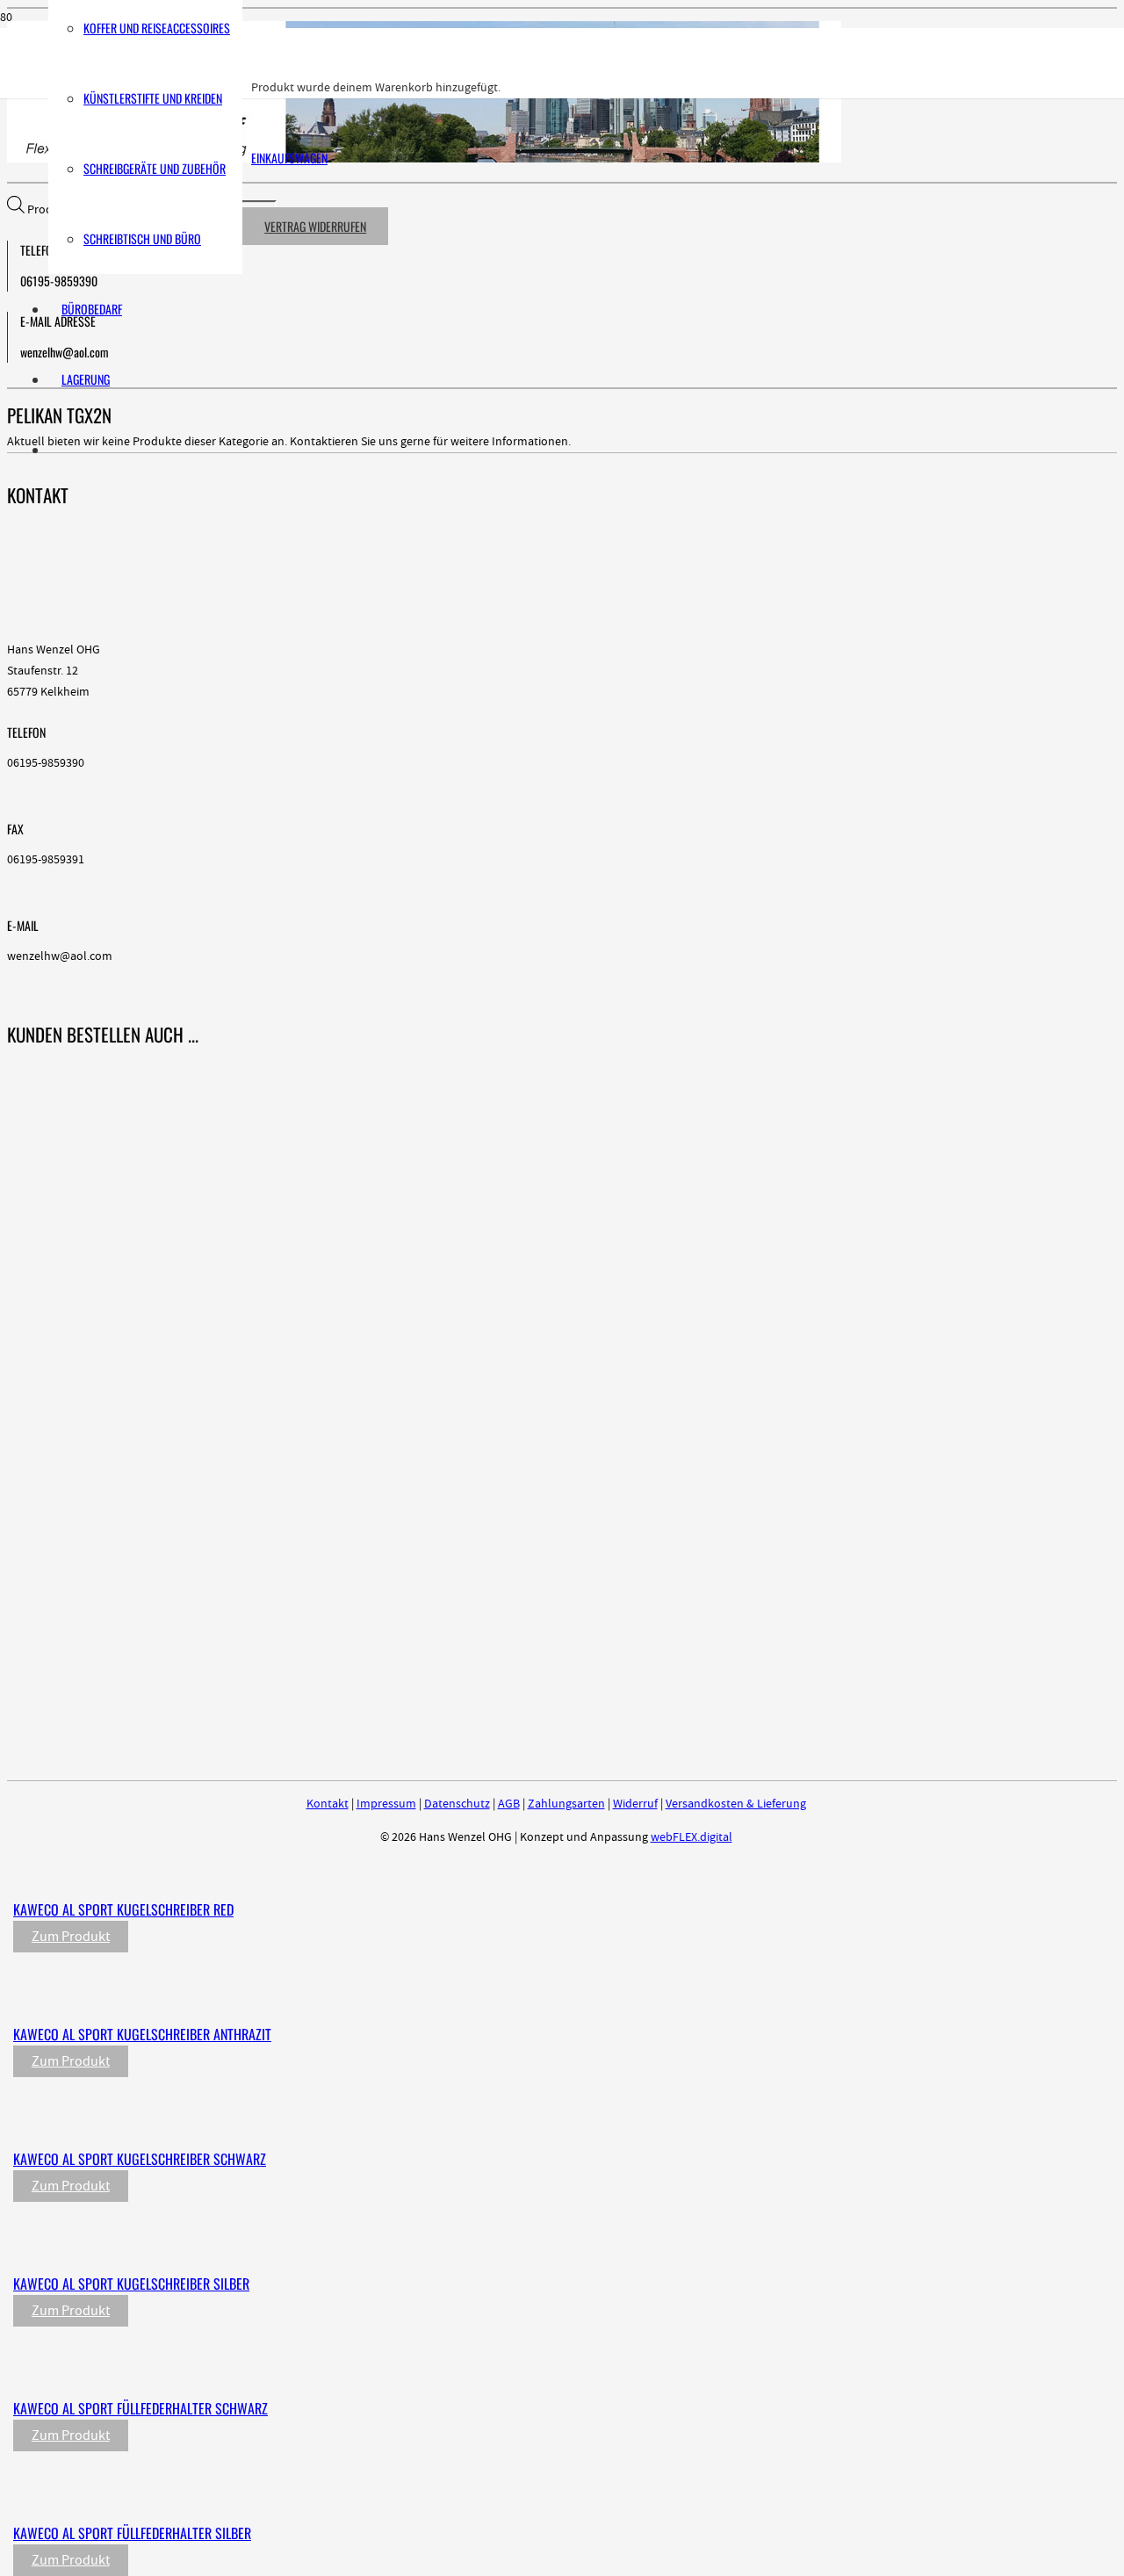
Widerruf (635, 1804)
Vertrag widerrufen (315, 226)
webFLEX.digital (692, 1837)
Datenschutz (457, 1804)
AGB (509, 1804)
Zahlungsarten (566, 1804)
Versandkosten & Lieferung (736, 1804)
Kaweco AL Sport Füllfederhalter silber (132, 2533)
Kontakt (328, 1804)
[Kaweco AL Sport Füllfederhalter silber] (379, 2497)
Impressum (386, 1804)
